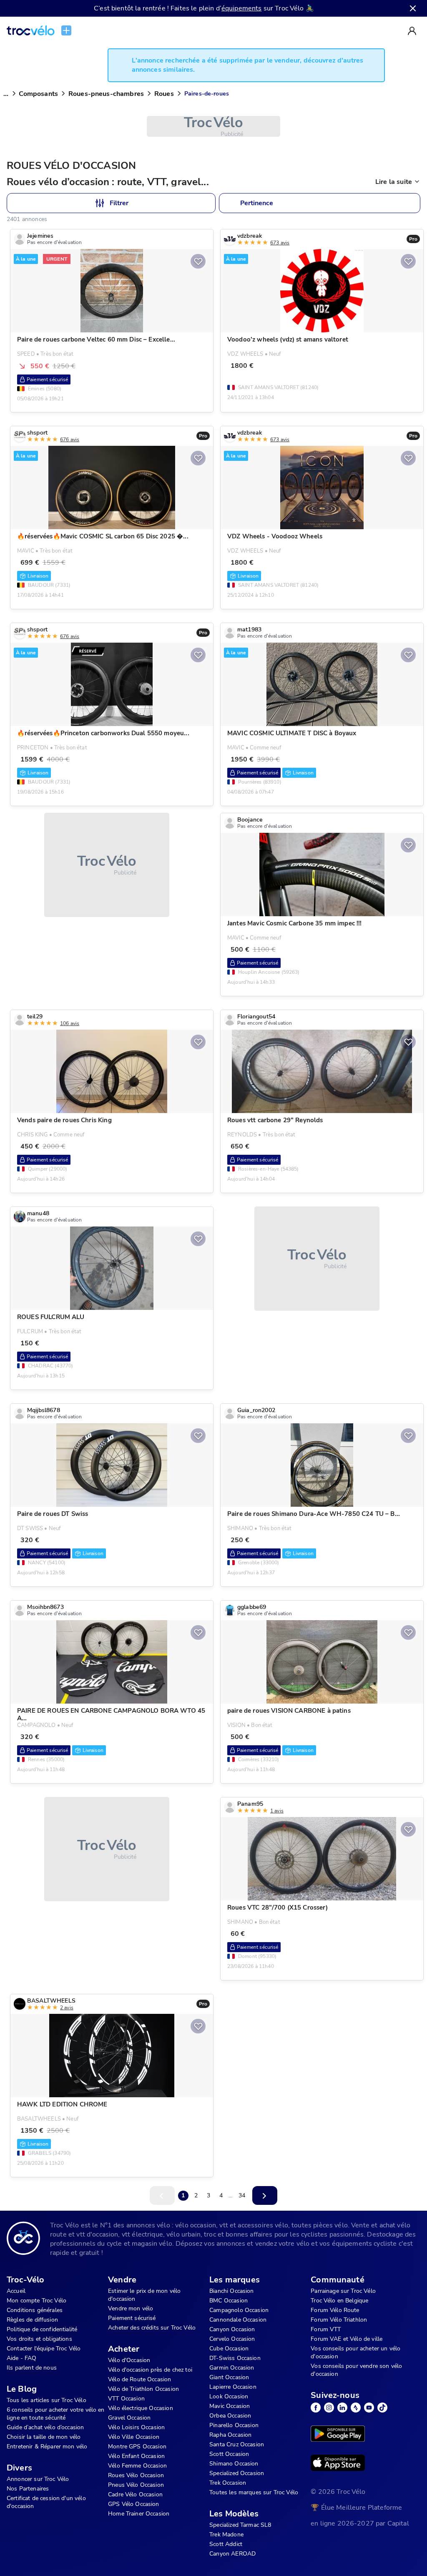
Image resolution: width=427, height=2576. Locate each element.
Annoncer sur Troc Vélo (38, 2479)
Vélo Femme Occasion (137, 2466)
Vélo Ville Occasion (134, 2437)
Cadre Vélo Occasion (135, 2494)
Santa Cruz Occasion (237, 2444)
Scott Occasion (229, 2454)
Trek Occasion (228, 2483)
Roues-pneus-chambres (106, 94)
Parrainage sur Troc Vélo (343, 2291)
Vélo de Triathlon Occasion (143, 2389)
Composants (38, 94)
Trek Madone (226, 2535)
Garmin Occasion (232, 2368)
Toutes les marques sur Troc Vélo (254, 2492)
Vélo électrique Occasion (141, 2408)
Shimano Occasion (234, 2464)
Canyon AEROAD (232, 2554)
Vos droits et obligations (39, 2339)
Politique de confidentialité (42, 2329)
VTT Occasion (126, 2399)
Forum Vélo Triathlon (339, 2320)
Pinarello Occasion (234, 2425)
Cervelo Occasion (232, 2339)
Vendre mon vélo (131, 2308)
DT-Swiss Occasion (235, 2358)
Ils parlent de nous (32, 2368)
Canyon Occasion (232, 2329)
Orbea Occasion (230, 2416)
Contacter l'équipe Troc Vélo (44, 2349)
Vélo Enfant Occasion (136, 2456)
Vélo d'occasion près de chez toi (150, 2370)
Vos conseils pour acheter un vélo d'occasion (355, 2352)
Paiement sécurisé (132, 2318)
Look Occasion (229, 2396)
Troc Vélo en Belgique (339, 2301)
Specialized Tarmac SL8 (240, 2525)
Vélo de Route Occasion (139, 2379)
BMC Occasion (229, 2301)
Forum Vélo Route (335, 2310)
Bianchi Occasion (231, 2291)
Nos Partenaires (28, 2489)
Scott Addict (226, 2544)
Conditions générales (35, 2310)
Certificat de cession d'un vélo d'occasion (46, 2502)
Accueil (16, 2291)
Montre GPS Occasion (137, 2447)
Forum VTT (326, 2329)
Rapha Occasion (230, 2435)
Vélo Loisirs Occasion (136, 2427)
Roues (164, 94)
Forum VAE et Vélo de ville (347, 2339)
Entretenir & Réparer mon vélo (47, 2447)
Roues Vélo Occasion (136, 2475)
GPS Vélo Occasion (134, 2504)
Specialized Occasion (237, 2473)
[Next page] (265, 2195)
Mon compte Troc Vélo (36, 2301)
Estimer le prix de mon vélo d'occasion (144, 2295)
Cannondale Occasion (238, 2320)
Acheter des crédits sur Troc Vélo (152, 2328)
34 (242, 2195)
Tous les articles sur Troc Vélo (46, 2400)
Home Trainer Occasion (139, 2514)
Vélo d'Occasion (129, 2360)
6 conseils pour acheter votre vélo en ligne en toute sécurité (56, 2414)
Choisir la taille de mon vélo (44, 2437)
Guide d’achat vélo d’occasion (45, 2427)
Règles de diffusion (32, 2320)
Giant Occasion (229, 2377)
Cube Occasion (229, 2349)
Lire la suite (394, 182)
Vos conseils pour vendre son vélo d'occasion (356, 2370)
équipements (242, 8)
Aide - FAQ (22, 2358)
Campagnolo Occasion (239, 2310)
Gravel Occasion (129, 2418)
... (6, 94)
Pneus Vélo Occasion (136, 2485)
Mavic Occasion (230, 2406)
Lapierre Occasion (233, 2387)
